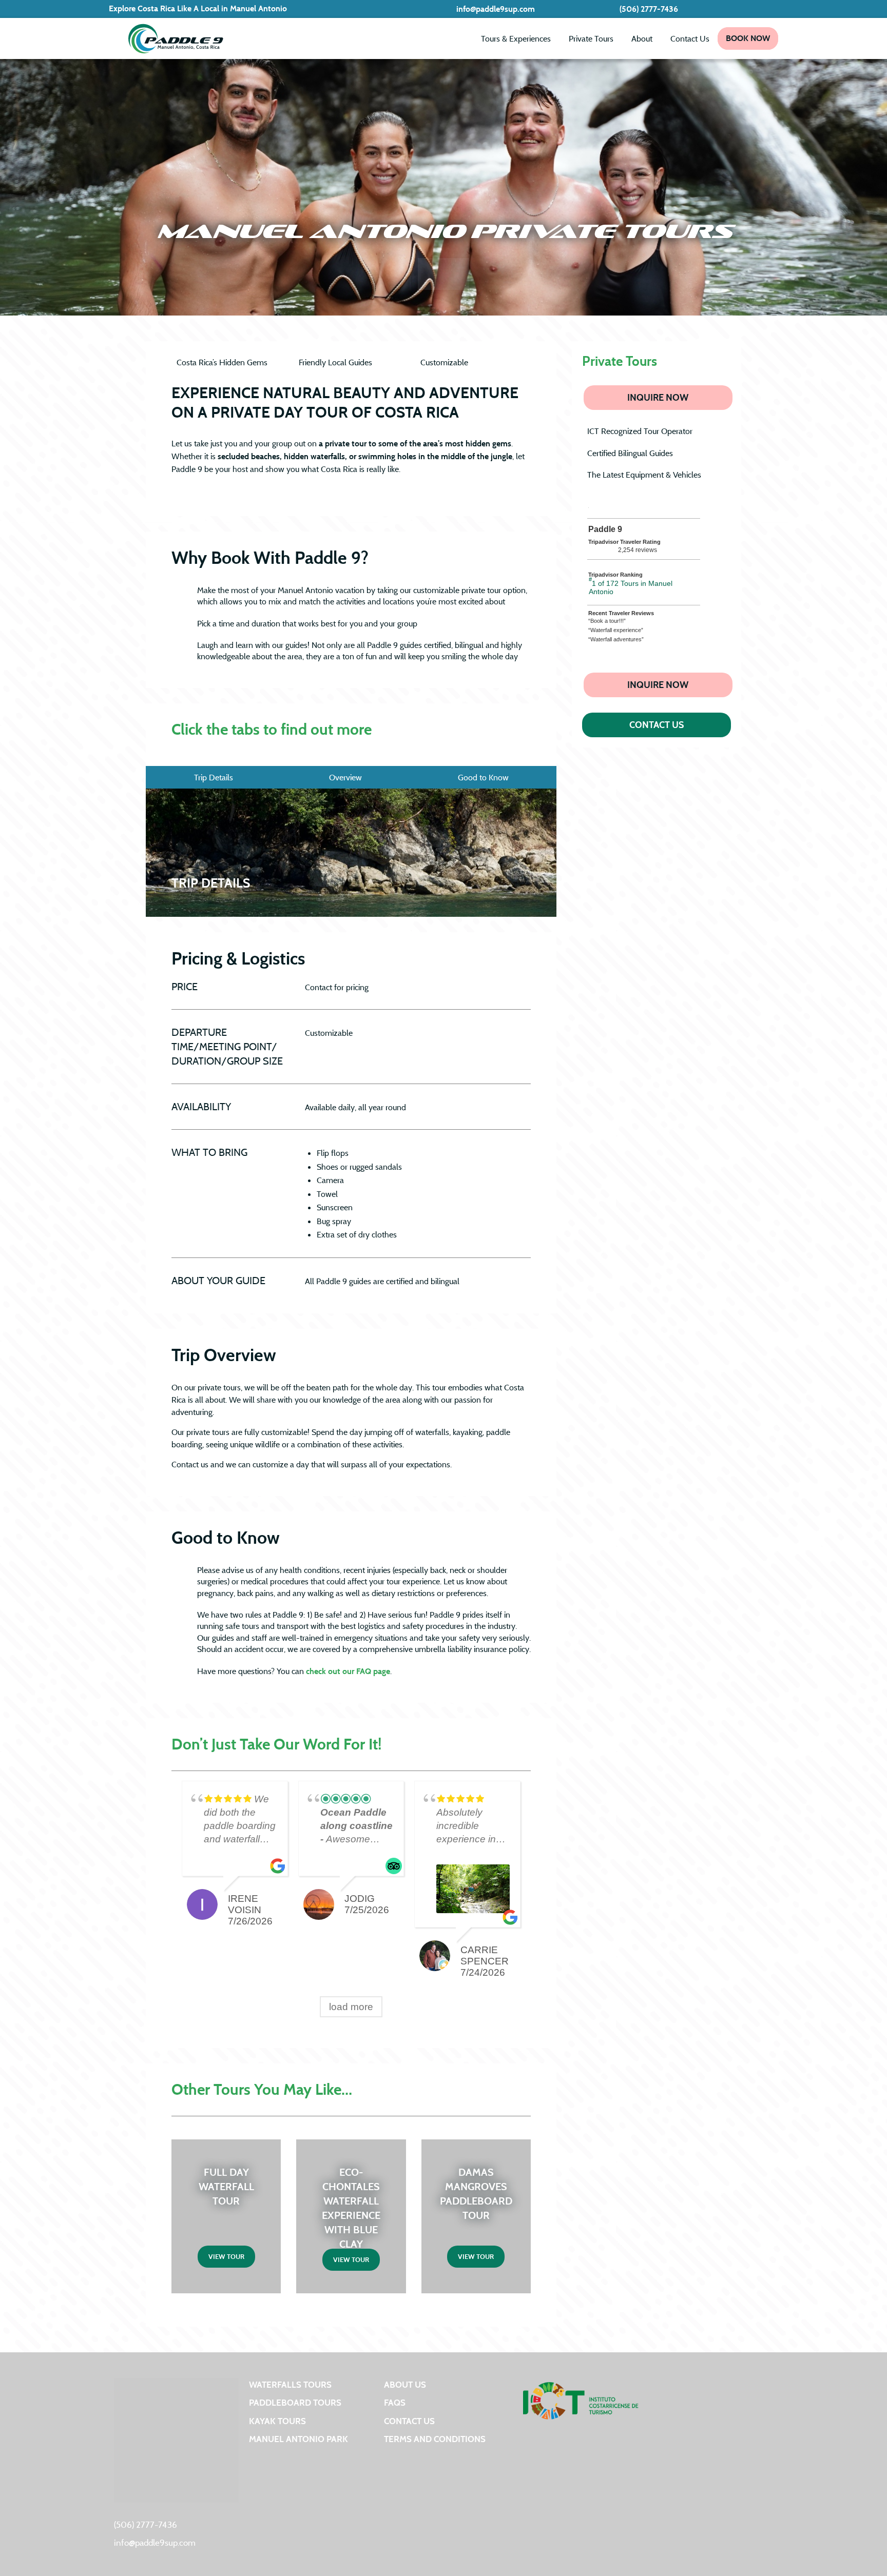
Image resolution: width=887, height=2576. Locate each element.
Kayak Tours (277, 2421)
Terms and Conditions (435, 2439)
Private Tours (591, 38)
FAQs (395, 2402)
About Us (405, 2384)
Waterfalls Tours (290, 2384)
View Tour (226, 2256)
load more (351, 2007)
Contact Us (690, 38)
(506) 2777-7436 (649, 9)
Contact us (409, 2421)
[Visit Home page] (176, 38)
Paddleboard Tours (295, 2402)
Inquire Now (658, 397)
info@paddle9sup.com (496, 9)
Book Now (748, 38)
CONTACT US (657, 725)
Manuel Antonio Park (298, 2439)
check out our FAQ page (348, 1671)
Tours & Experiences (516, 38)
